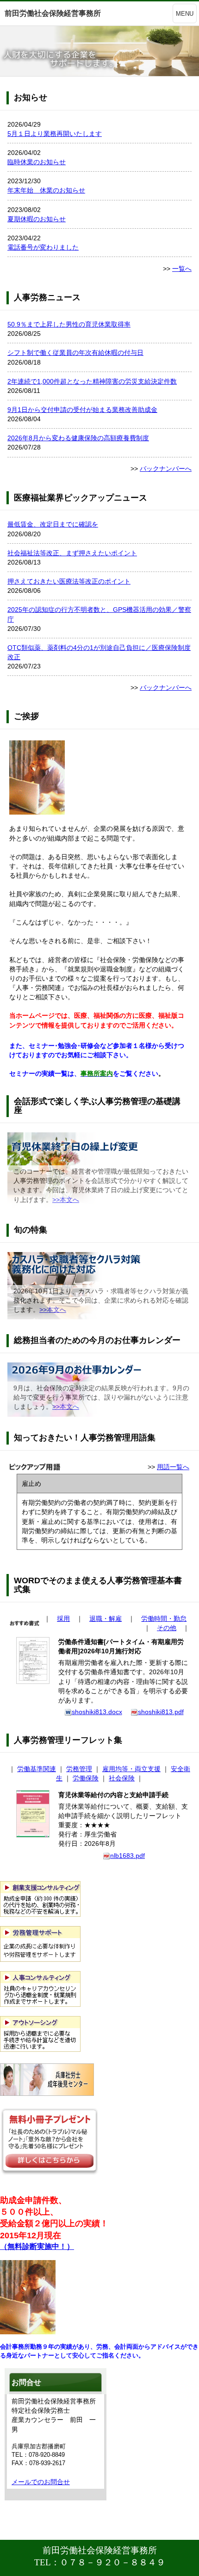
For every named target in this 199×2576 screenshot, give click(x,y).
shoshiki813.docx (97, 1712)
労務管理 (79, 1769)
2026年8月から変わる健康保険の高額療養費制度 (78, 438)
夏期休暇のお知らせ (37, 219)
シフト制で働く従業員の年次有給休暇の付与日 (75, 353)
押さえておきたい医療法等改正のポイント (69, 581)
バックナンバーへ (166, 469)
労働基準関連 (37, 1769)
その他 (167, 1628)
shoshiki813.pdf (161, 1712)
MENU (185, 14)
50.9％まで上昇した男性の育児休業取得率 (69, 324)
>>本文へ (66, 1200)
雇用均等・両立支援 (131, 1769)
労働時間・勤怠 (164, 1619)
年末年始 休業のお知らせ (46, 190)
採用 (63, 1619)
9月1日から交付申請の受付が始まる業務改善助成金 (82, 410)
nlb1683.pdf (127, 1856)
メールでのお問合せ (41, 2482)
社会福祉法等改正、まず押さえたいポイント (72, 553)
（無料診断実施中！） (37, 2246)
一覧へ (182, 269)
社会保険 (122, 1778)
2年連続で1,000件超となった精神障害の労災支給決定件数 (92, 381)
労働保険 (86, 1778)
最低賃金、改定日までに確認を (53, 524)
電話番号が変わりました (43, 247)
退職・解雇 (106, 1619)
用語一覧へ (173, 1467)
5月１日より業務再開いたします (55, 134)
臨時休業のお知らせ (37, 162)
